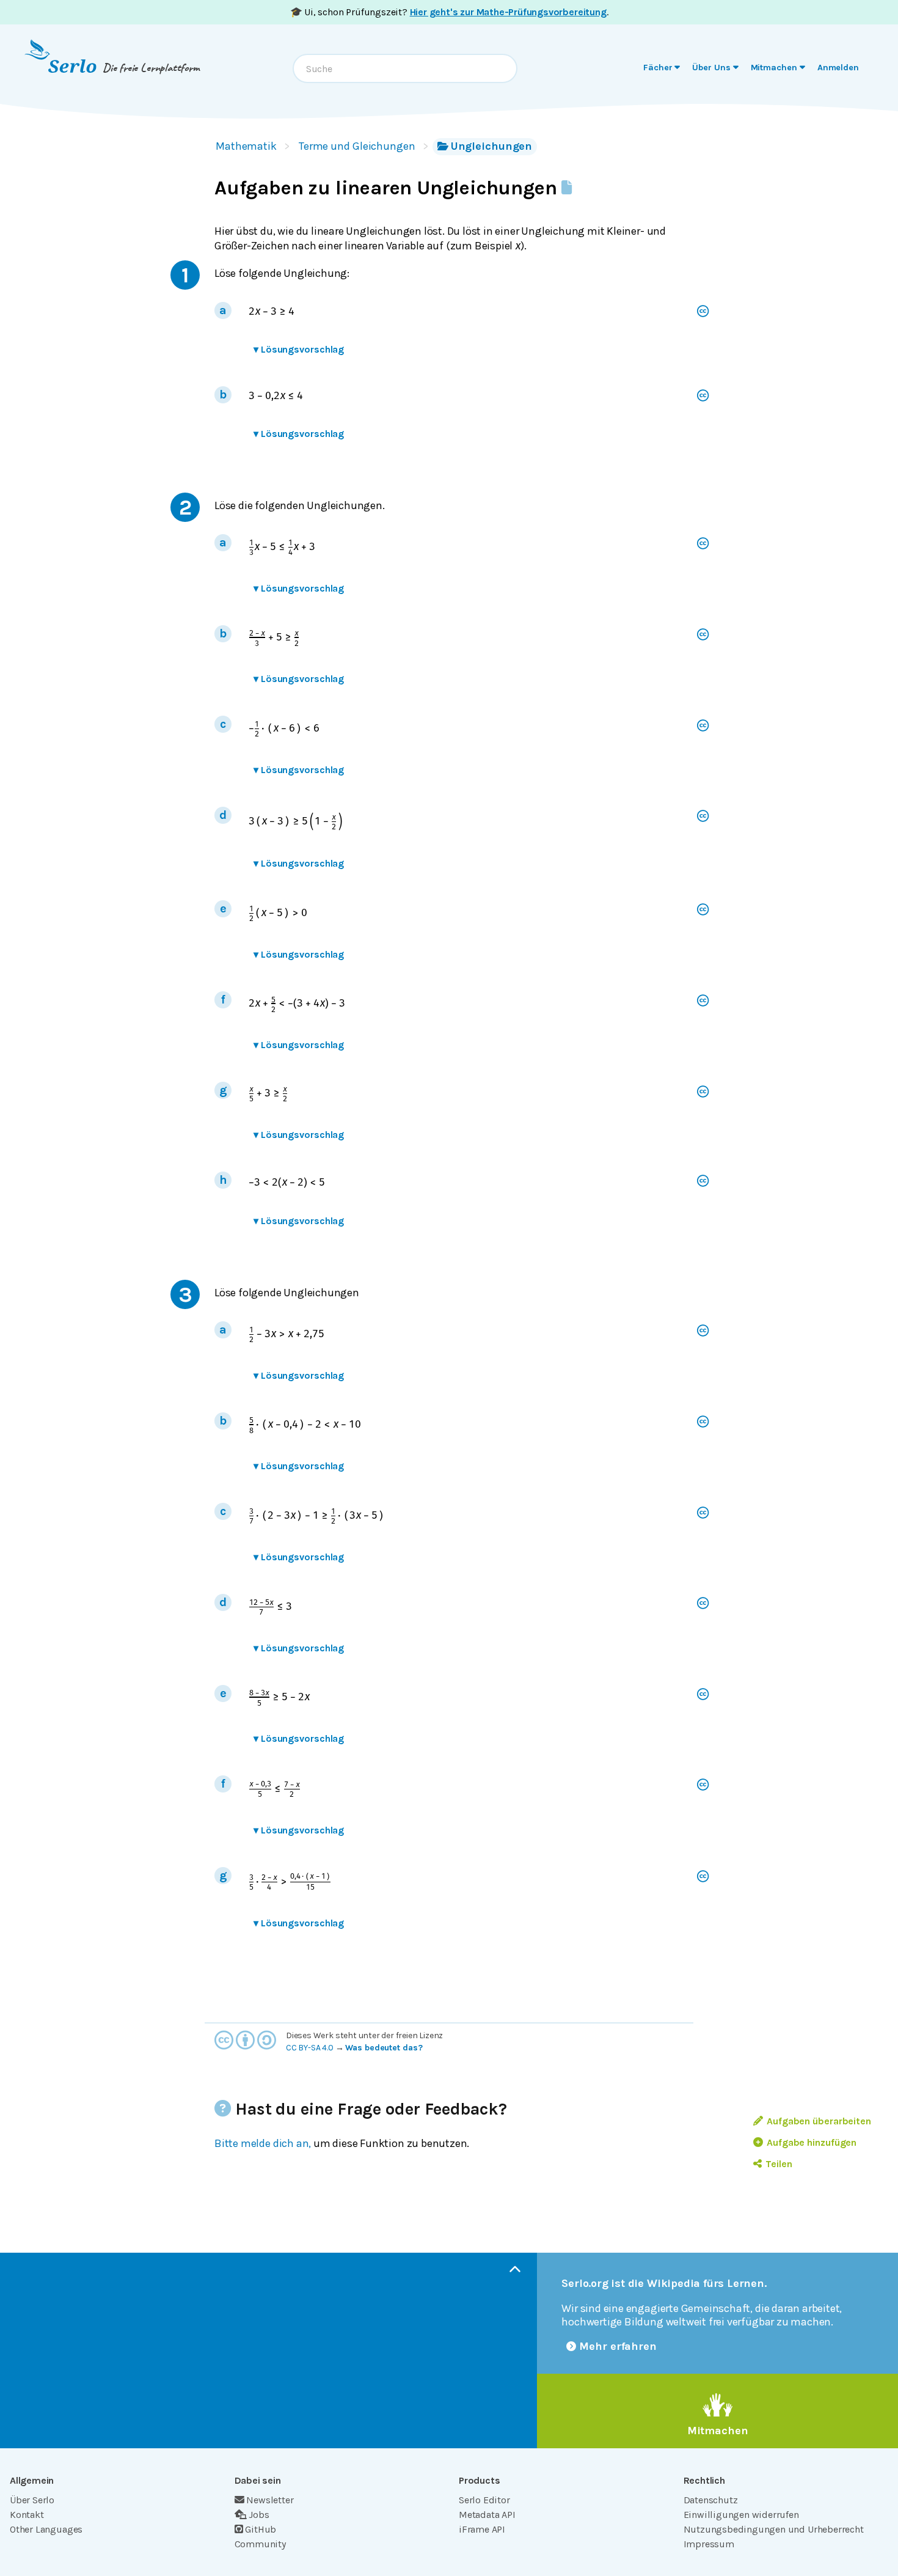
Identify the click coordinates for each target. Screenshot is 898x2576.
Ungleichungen (492, 146)
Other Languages (46, 2529)
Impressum (709, 2544)
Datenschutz (711, 2500)
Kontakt (27, 2515)
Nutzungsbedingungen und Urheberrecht (774, 2529)
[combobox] (405, 68)
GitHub (261, 2529)
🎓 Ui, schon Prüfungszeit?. (449, 12)
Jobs (259, 2515)
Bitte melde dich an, (263, 2143)
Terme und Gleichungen (357, 146)
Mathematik (246, 146)
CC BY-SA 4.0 (310, 2048)
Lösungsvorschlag (299, 349)
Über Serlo (32, 2500)
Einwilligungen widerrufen (741, 2515)
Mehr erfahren (618, 2346)
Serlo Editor (484, 2500)
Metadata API (487, 2515)
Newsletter (270, 2500)
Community (260, 2544)
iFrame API (482, 2529)
